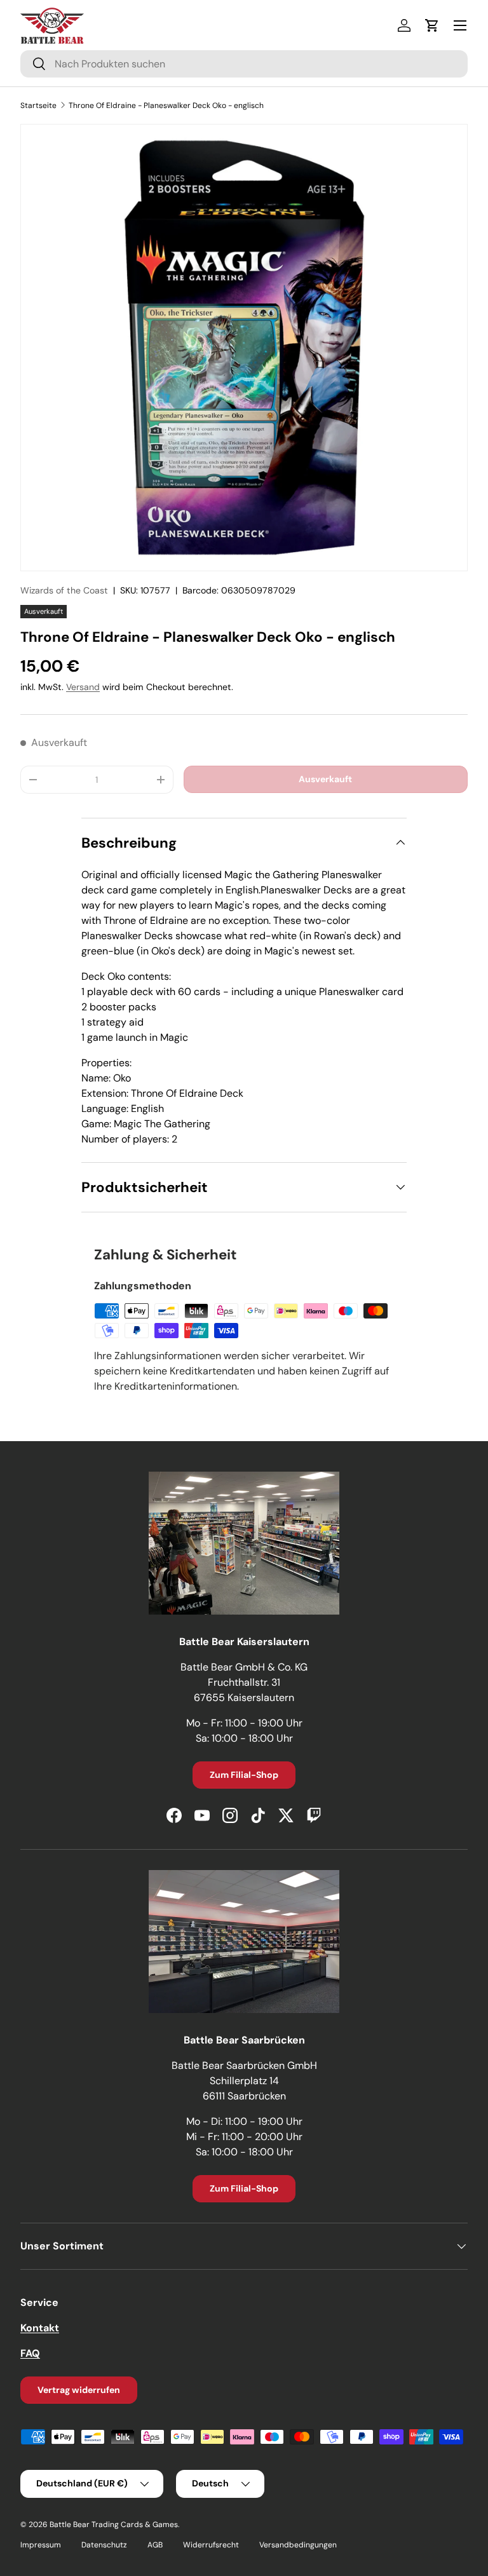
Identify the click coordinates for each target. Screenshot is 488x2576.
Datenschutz (104, 2545)
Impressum (41, 2545)
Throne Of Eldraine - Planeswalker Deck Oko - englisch (166, 105)
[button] (432, 25)
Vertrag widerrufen (79, 2390)
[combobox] (244, 64)
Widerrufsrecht (211, 2545)
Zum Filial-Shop (244, 1775)
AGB (155, 2545)
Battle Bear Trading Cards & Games (114, 2525)
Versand (83, 687)
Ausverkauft (325, 779)
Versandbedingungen (298, 2545)
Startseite (38, 105)
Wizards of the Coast (64, 590)
